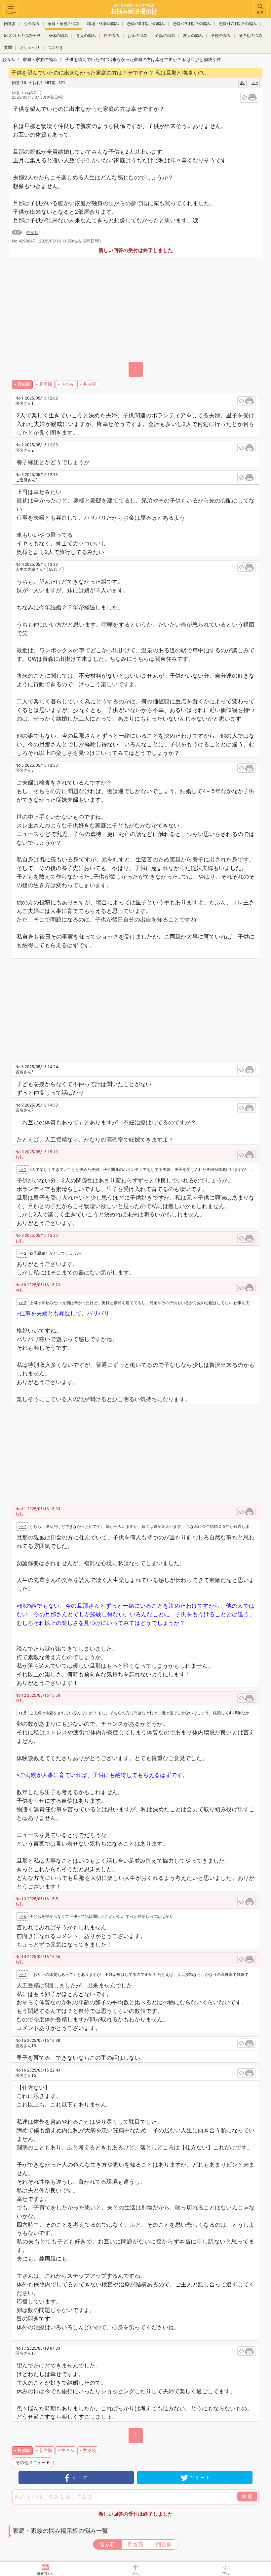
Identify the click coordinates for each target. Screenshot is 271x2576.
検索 (260, 13)
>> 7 (22, 1975)
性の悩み (112, 36)
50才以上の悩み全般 (22, 36)
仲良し (32, 233)
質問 (8, 48)
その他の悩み (251, 36)
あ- (242, 83)
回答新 (135, 2544)
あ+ (255, 83)
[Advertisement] (141, 1008)
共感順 (89, 384)
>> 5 (22, 1713)
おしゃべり (30, 48)
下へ (226, 2574)
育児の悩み (86, 36)
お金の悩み (137, 36)
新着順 (46, 384)
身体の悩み (58, 36)
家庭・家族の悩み (63, 24)
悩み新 (107, 2544)
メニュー (11, 13)
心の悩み (32, 24)
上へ (135, 2574)
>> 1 (22, 1170)
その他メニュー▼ (33, 2463)
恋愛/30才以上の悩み (146, 24)
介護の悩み (165, 36)
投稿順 (24, 384)
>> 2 (22, 1253)
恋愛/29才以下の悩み (192, 24)
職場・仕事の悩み (103, 24)
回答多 (10, 24)
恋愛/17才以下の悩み (238, 24)
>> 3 (22, 1303)
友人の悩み (193, 36)
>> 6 (22, 1916)
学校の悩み (221, 36)
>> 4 (22, 1527)
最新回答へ (45, 2574)
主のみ (68, 384)
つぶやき (56, 48)
